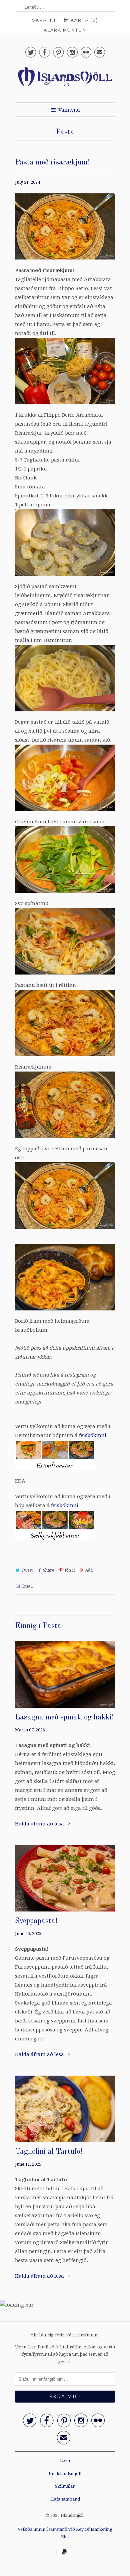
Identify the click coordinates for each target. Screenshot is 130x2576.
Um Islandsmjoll (65, 2473)
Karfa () (83, 20)
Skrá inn (45, 20)
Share (48, 1570)
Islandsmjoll (72, 2516)
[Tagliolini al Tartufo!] (65, 2109)
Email (27, 1586)
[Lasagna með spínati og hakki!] (65, 1675)
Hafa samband (65, 2499)
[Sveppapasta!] (65, 1878)
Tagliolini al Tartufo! (49, 2152)
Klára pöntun (65, 30)
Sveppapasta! (36, 1921)
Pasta (65, 132)
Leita (65, 2461)
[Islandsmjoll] (65, 80)
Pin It (70, 1570)
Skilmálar (65, 2486)
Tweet (27, 1570)
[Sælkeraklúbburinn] (55, 1542)
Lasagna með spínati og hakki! (64, 1717)
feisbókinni (93, 1435)
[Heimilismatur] (55, 1472)
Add (89, 1570)
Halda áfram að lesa (40, 1824)
